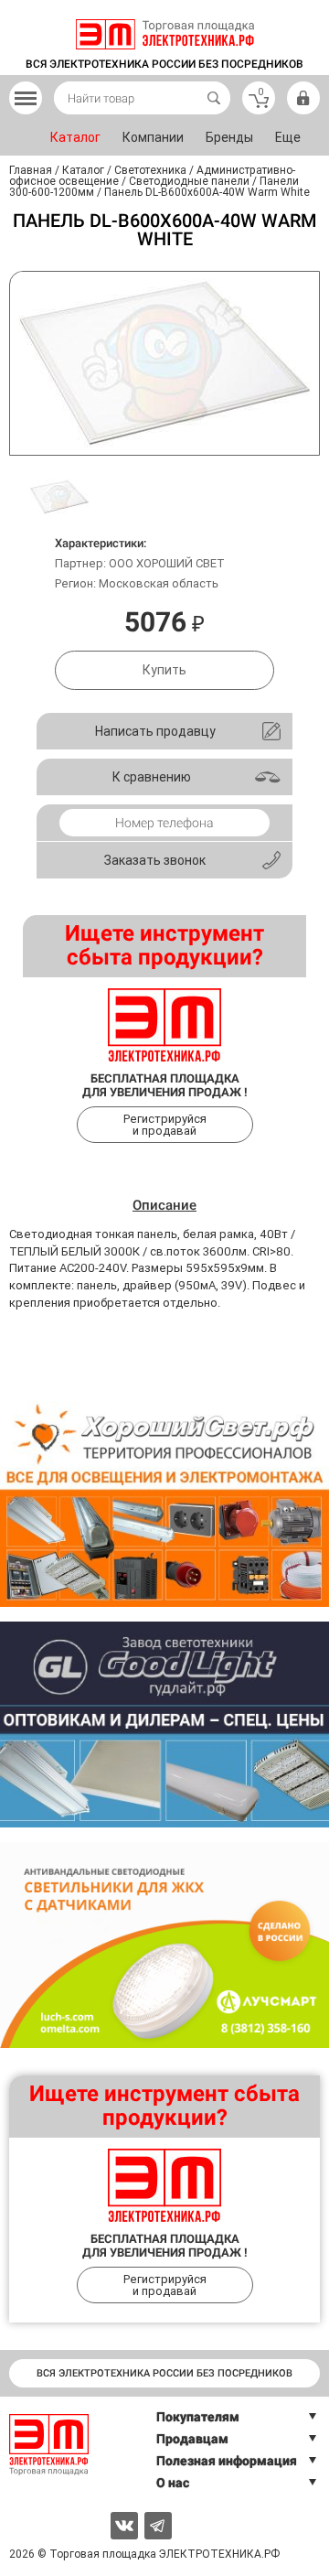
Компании (153, 137)
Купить (164, 670)
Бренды (229, 137)
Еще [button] (288, 137)
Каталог (75, 137)
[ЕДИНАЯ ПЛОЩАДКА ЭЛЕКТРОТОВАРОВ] (165, 34)
